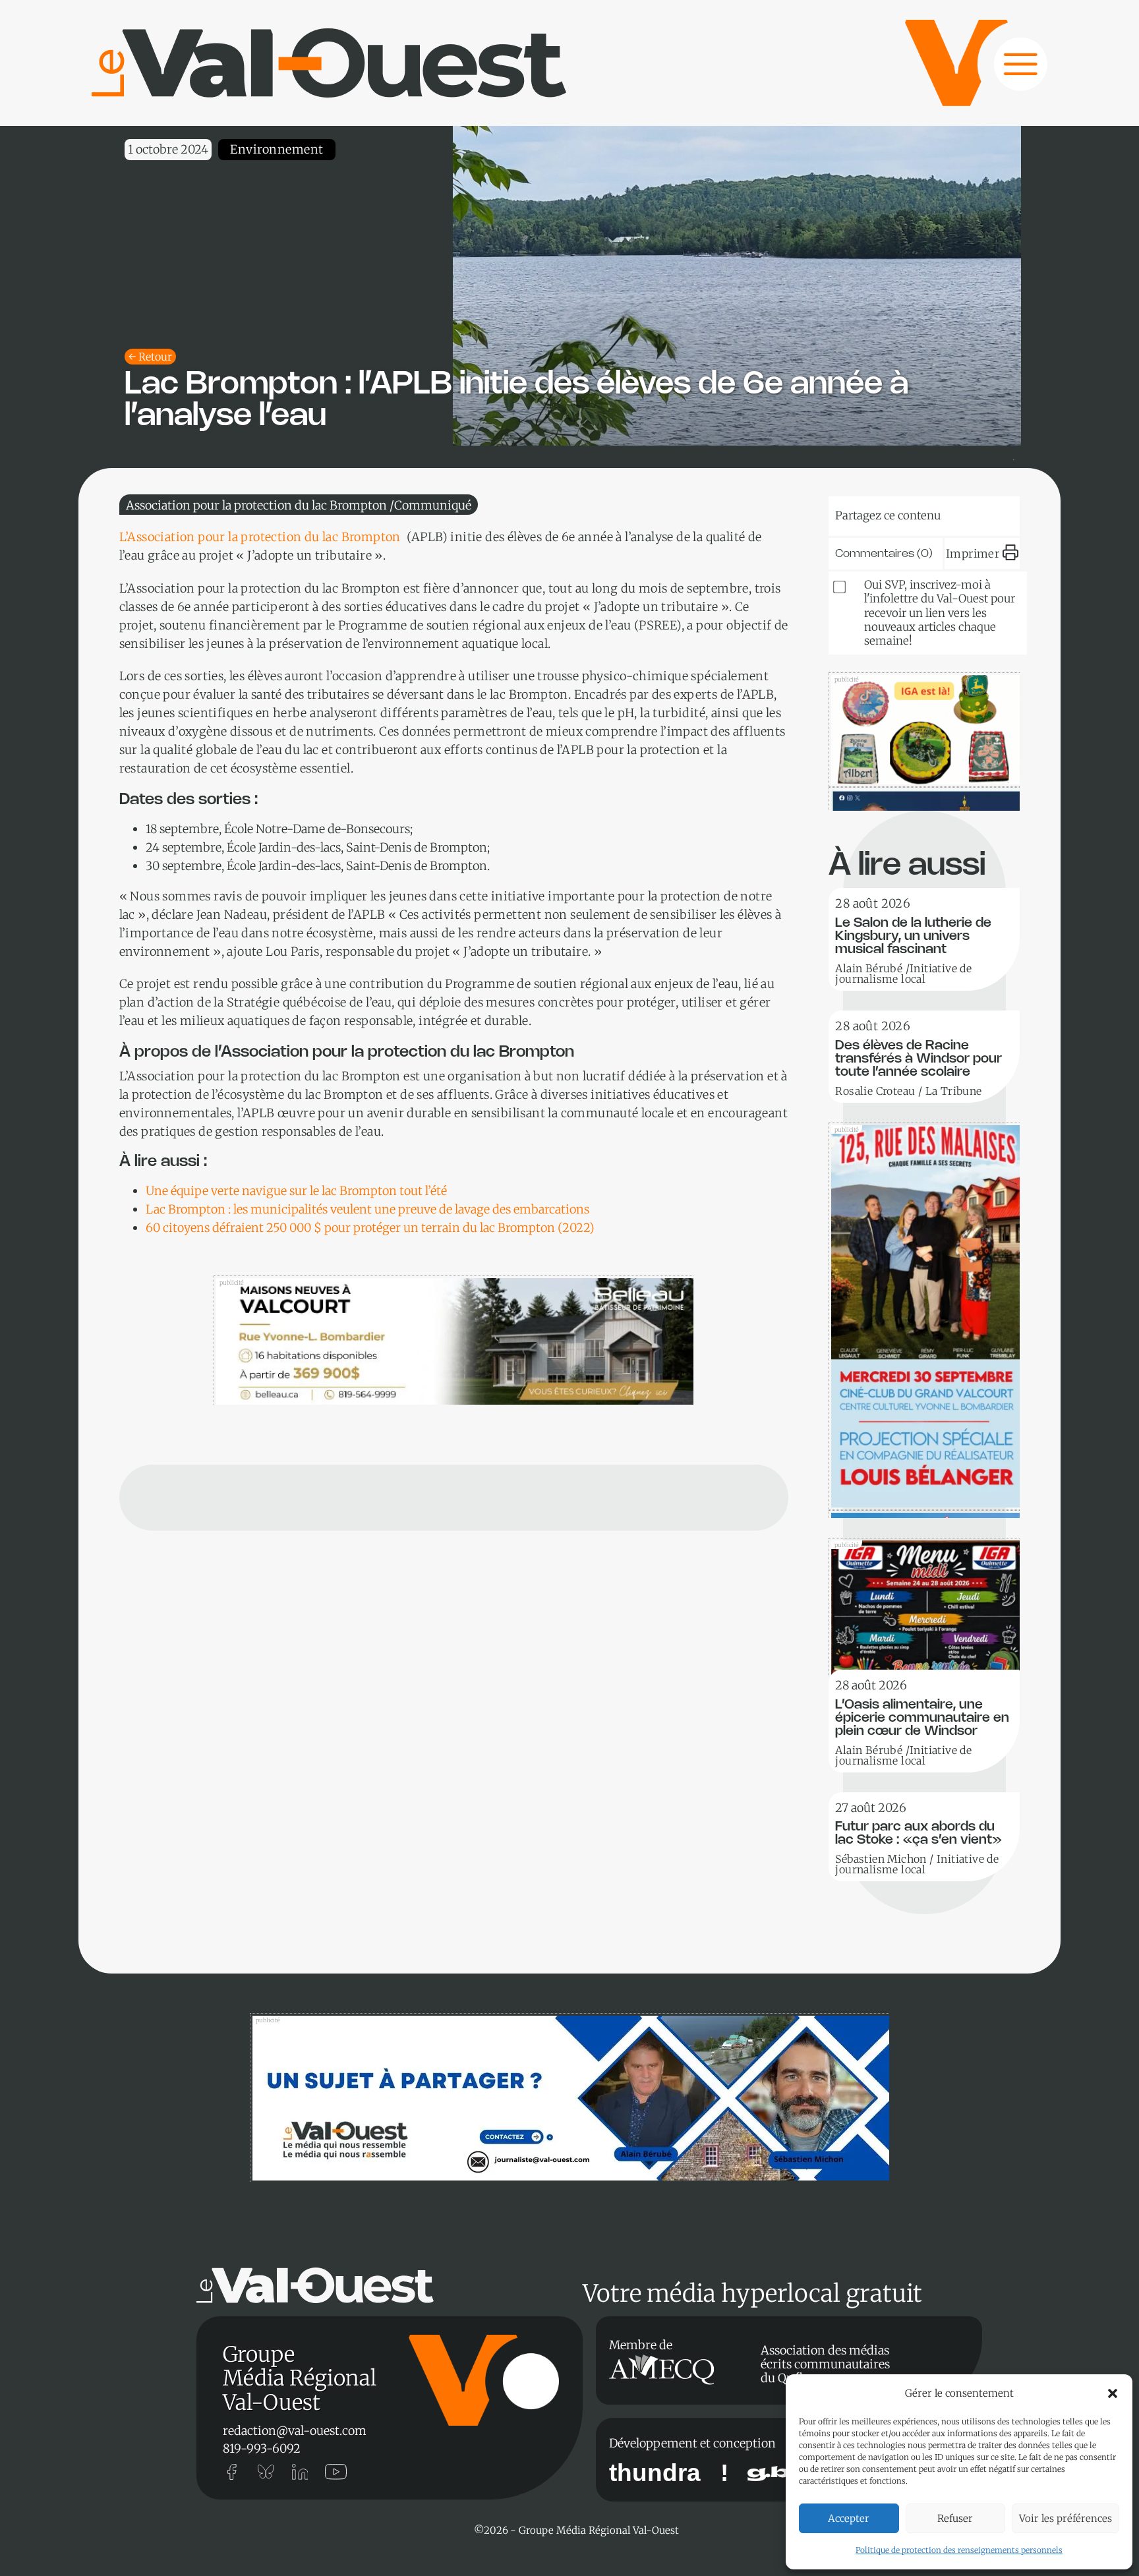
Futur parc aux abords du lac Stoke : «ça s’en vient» (919, 1833)
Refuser (955, 2518)
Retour (155, 357)
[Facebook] (989, 513)
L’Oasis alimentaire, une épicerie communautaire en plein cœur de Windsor (922, 1718)
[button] (1113, 2393)
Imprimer (973, 554)
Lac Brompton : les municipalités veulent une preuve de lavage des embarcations (367, 1209)
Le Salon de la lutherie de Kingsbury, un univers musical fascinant (913, 936)
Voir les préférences (1066, 2518)
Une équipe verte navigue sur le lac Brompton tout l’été (296, 1191)
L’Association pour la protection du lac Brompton (262, 537)
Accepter (849, 2518)
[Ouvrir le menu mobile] (1008, 71)
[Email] (949, 513)
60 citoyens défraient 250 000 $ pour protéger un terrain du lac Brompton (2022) (370, 1228)
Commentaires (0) (884, 554)
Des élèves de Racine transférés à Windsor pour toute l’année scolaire (919, 1059)
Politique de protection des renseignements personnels (959, 2550)
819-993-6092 (262, 2448)
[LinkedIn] (909, 513)
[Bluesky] (869, 513)
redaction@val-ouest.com (295, 2431)
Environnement (277, 149)
